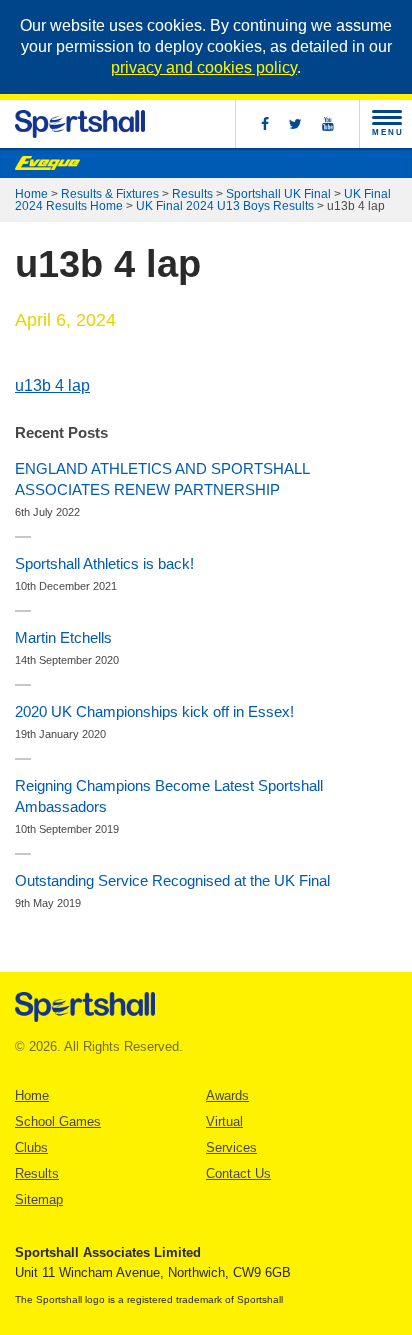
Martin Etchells (63, 637)
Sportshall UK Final (278, 194)
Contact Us (238, 1173)
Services (231, 1147)
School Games (58, 1121)
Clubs (31, 1147)
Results (192, 194)
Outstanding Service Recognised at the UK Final (172, 880)
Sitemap (39, 1199)
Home (31, 194)
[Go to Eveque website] (47, 163)
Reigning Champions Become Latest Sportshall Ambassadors (169, 796)
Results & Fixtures (110, 194)
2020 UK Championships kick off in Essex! (154, 711)
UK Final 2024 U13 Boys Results (225, 206)
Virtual (224, 1121)
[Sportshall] (80, 124)
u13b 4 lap (52, 385)
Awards (227, 1095)
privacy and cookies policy (204, 67)
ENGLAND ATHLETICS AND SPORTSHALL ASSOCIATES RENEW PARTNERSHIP (162, 479)
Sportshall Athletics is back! (104, 563)
